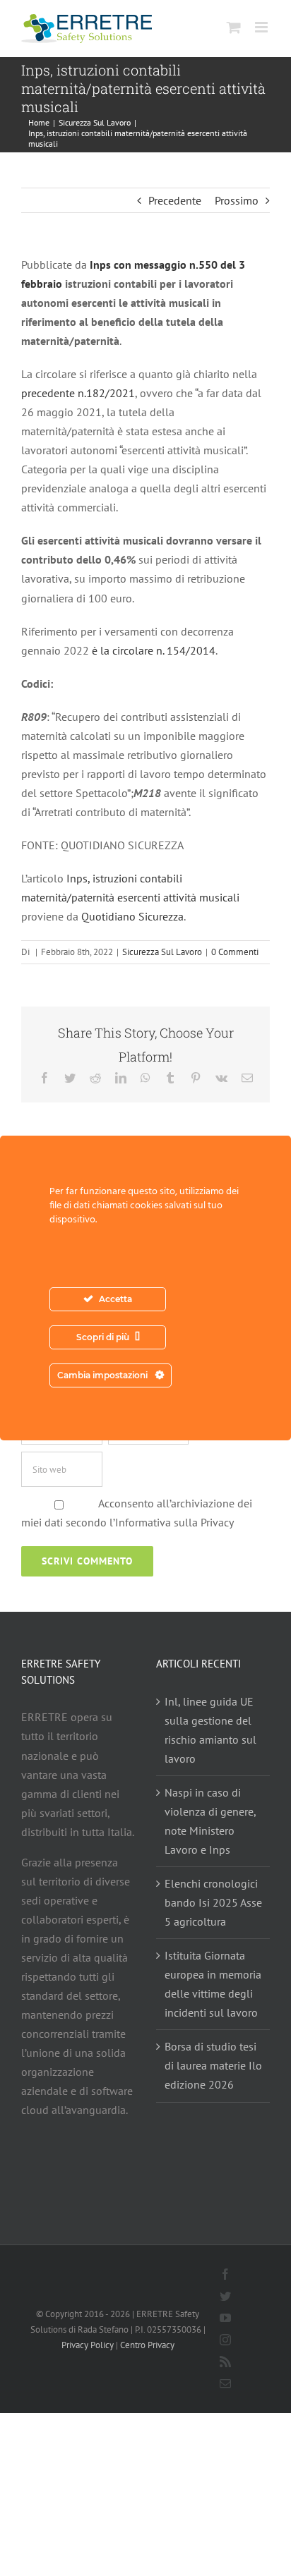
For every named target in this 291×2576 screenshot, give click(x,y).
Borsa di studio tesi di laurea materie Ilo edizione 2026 (213, 2065)
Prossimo (237, 200)
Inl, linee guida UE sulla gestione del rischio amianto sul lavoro (210, 1730)
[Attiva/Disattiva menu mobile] (262, 27)
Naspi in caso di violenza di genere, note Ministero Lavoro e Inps (210, 1821)
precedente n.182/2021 (78, 393)
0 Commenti (235, 952)
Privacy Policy (88, 2345)
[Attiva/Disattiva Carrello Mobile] (234, 27)
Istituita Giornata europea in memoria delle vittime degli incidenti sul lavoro (213, 1984)
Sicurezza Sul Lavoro (162, 952)
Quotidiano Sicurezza (132, 916)
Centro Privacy (147, 2345)
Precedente (175, 200)
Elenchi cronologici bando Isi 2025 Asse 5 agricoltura (213, 1902)
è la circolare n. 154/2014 (154, 650)
